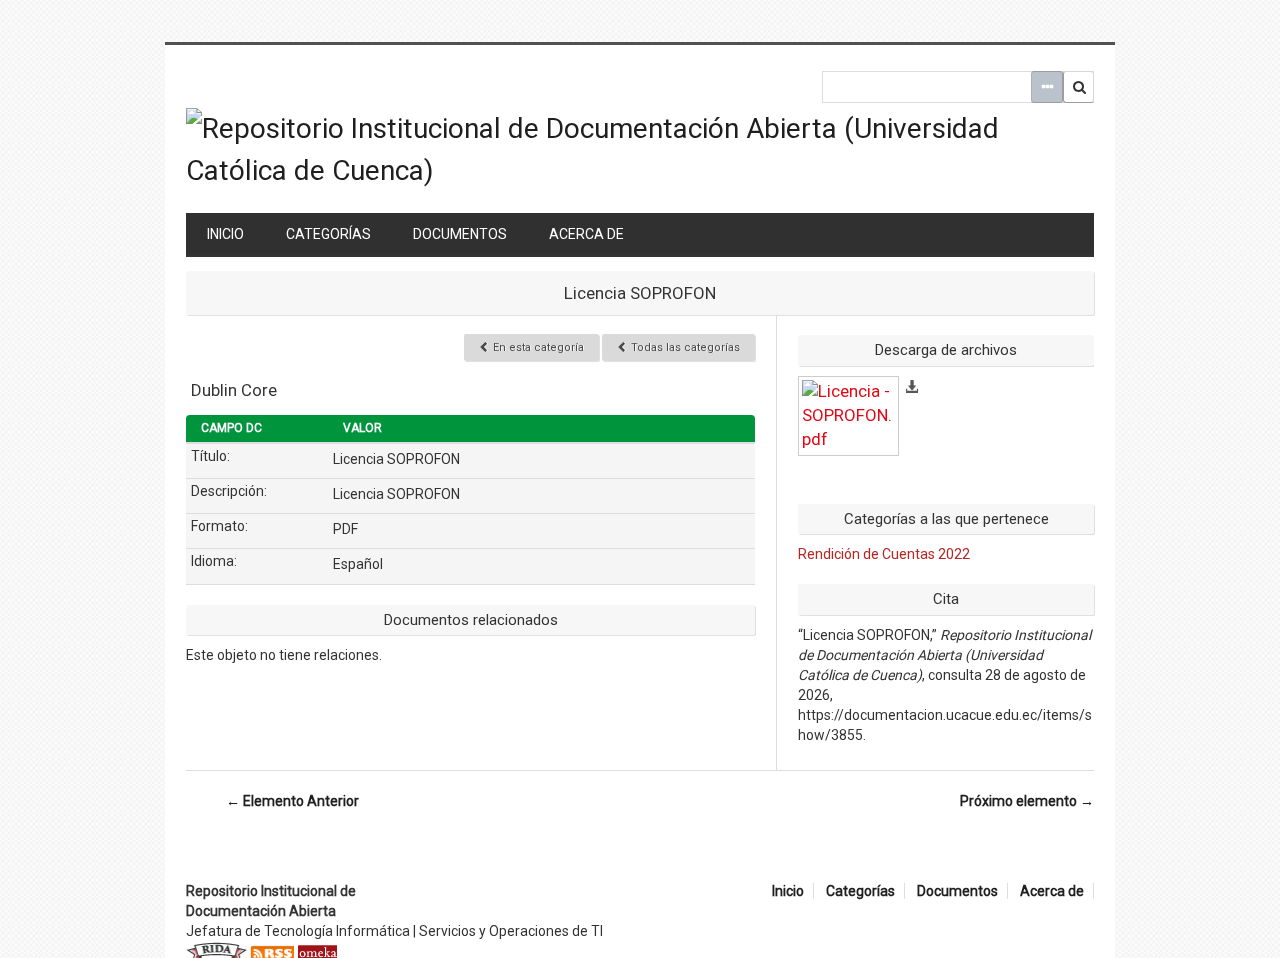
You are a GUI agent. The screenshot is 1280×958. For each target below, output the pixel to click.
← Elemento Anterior (292, 801)
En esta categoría (537, 347)
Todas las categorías (684, 347)
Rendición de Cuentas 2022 (884, 554)
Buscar (1079, 87)
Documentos (460, 234)
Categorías (328, 234)
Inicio (225, 234)
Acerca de (586, 234)
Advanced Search (1047, 87)
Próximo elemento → (1027, 801)
